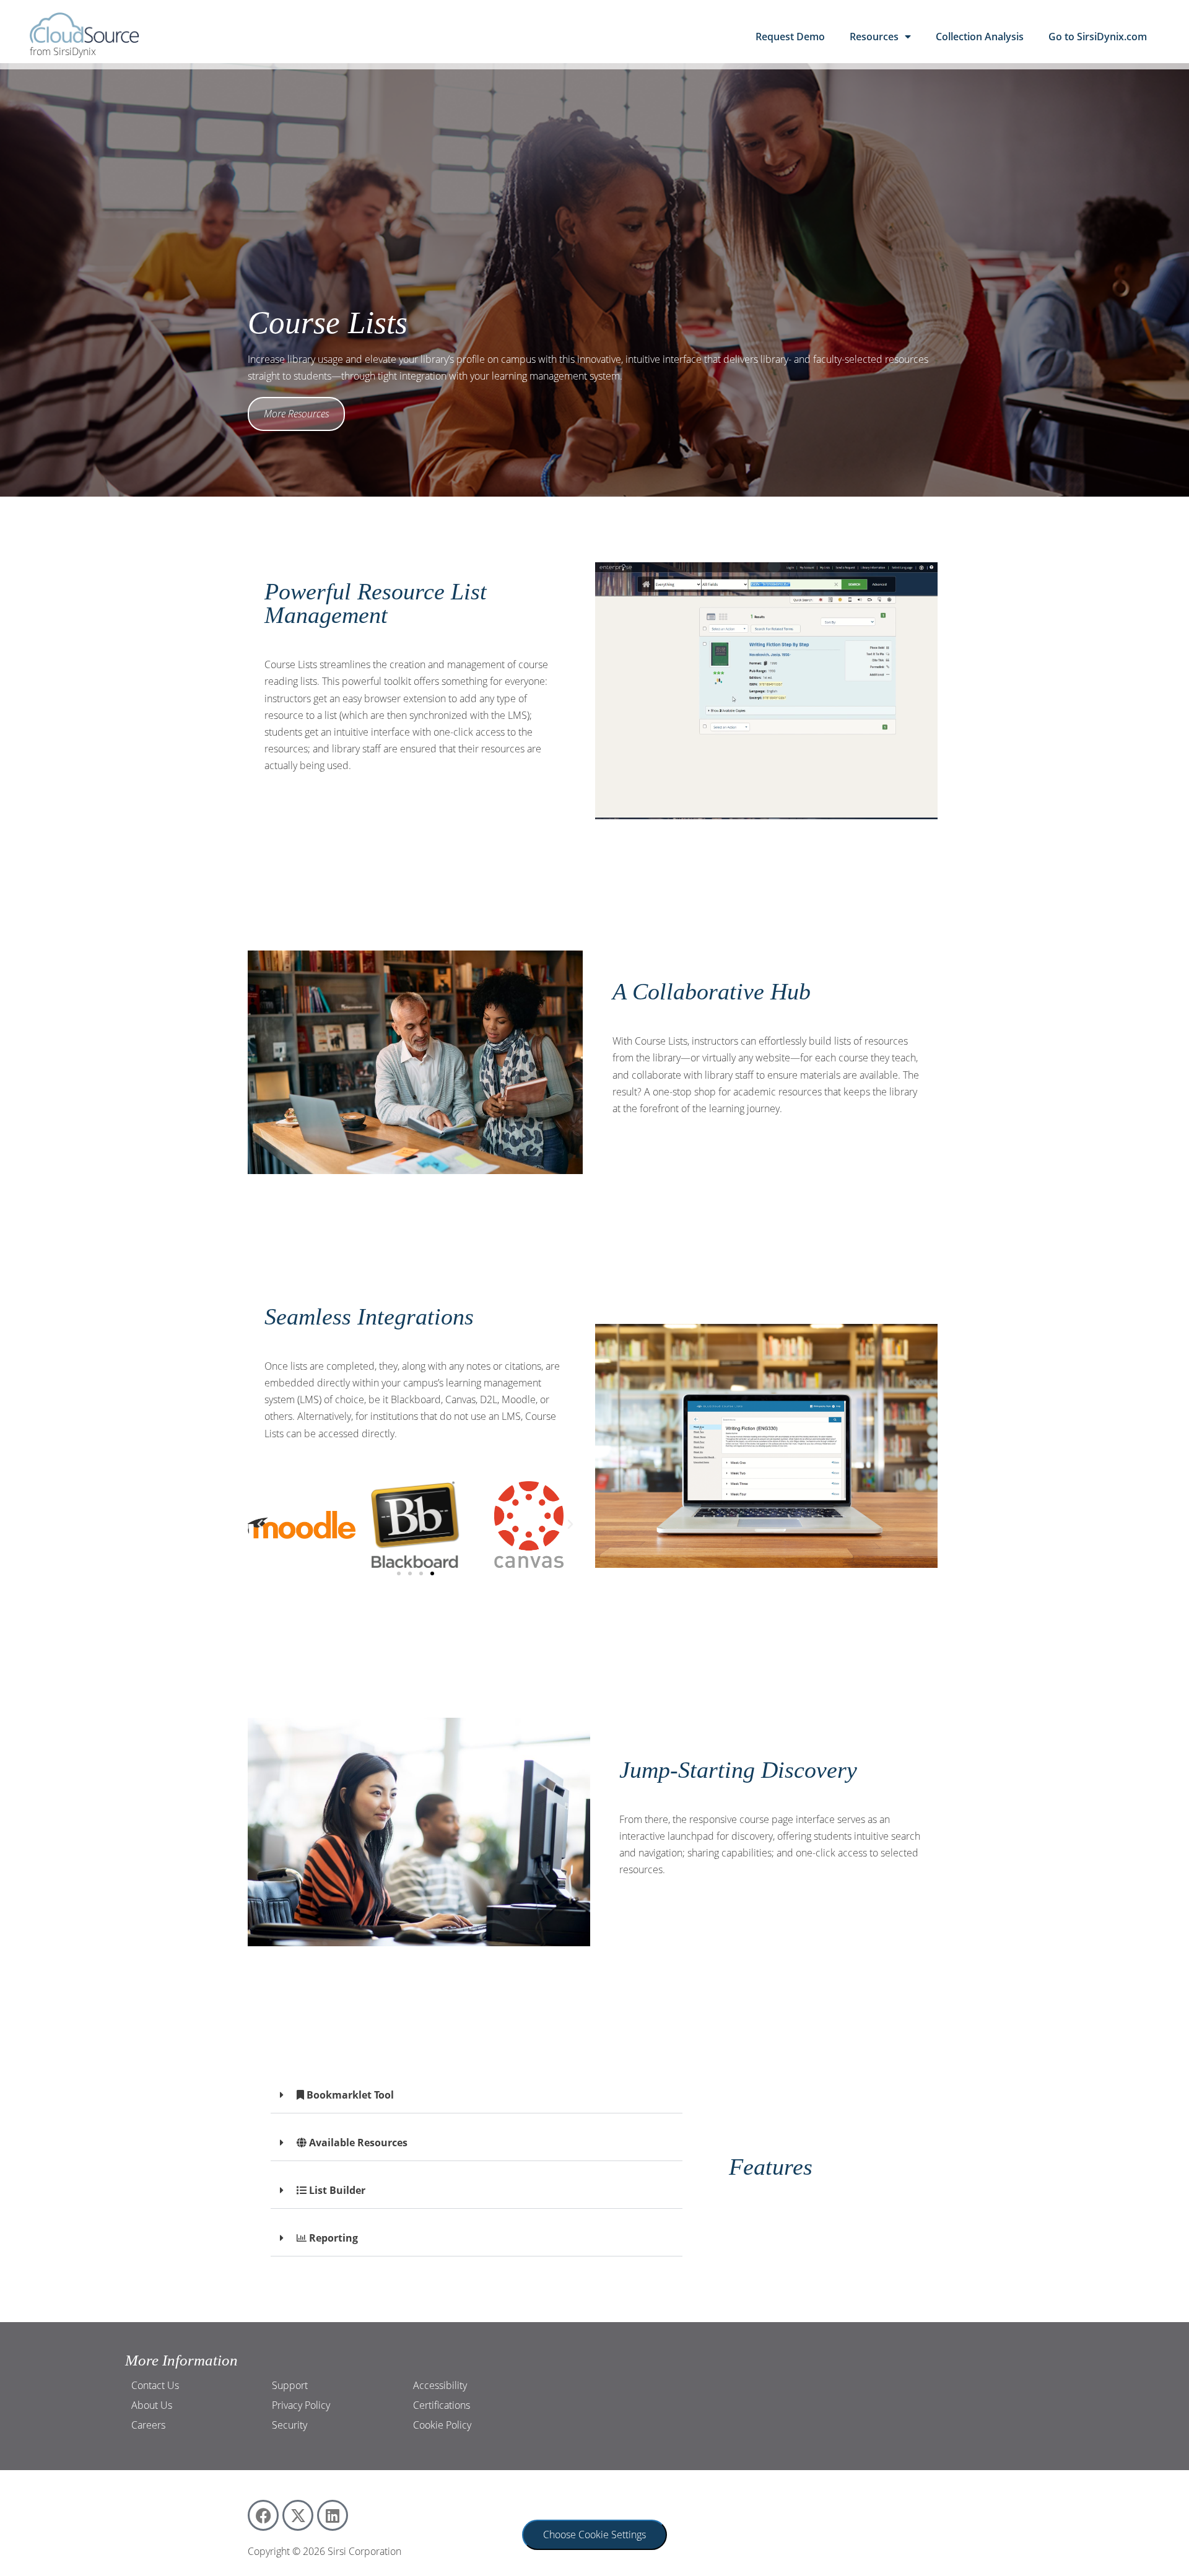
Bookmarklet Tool (349, 2095)
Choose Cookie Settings (594, 2535)
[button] (260, 1525)
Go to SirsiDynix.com (1098, 37)
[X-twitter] (298, 2515)
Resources (874, 37)
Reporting (332, 2238)
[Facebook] (263, 2515)
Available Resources (357, 2143)
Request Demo (790, 37)
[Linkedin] (333, 2515)
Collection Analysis (980, 37)
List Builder (336, 2190)
